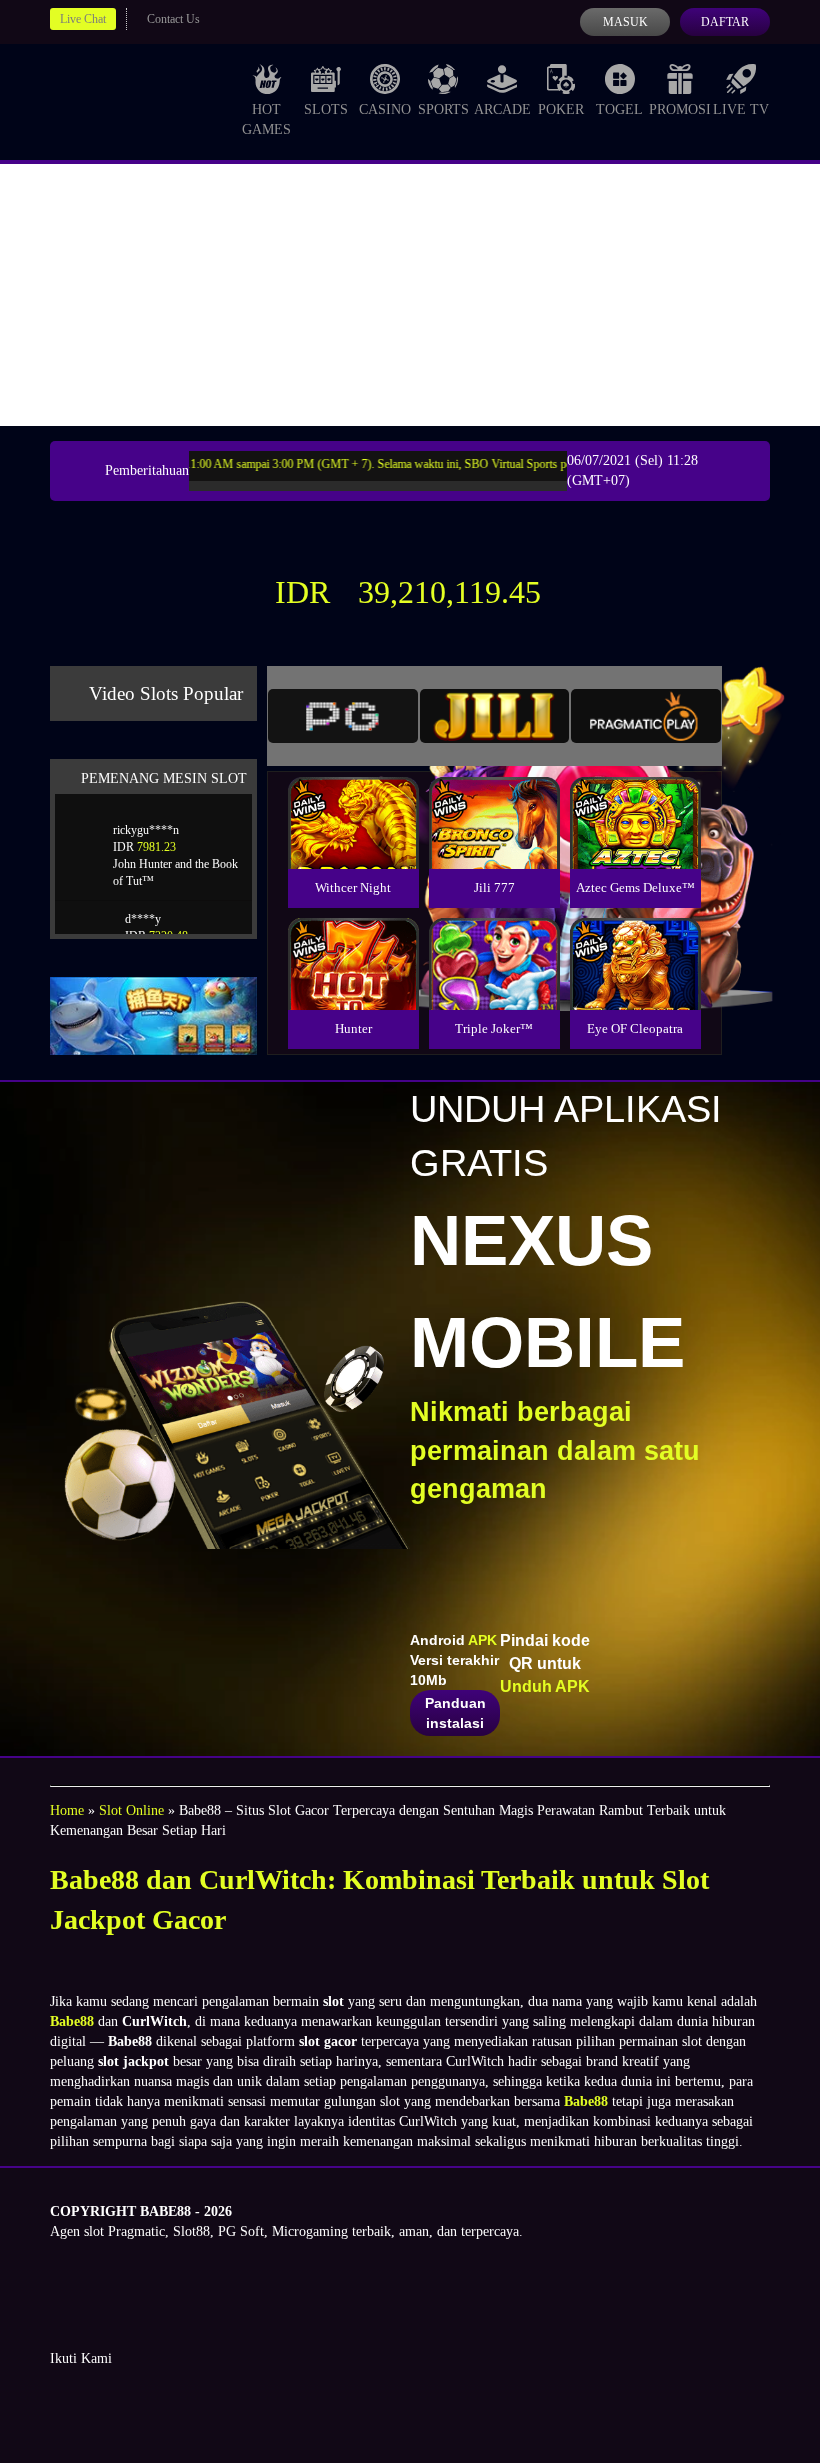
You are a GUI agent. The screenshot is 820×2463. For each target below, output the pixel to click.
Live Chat (83, 19)
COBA (353, 799)
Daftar (725, 22)
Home (67, 1810)
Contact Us (173, 19)
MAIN (353, 844)
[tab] (343, 716)
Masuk (625, 22)
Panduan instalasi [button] (455, 1713)
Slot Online (131, 1810)
